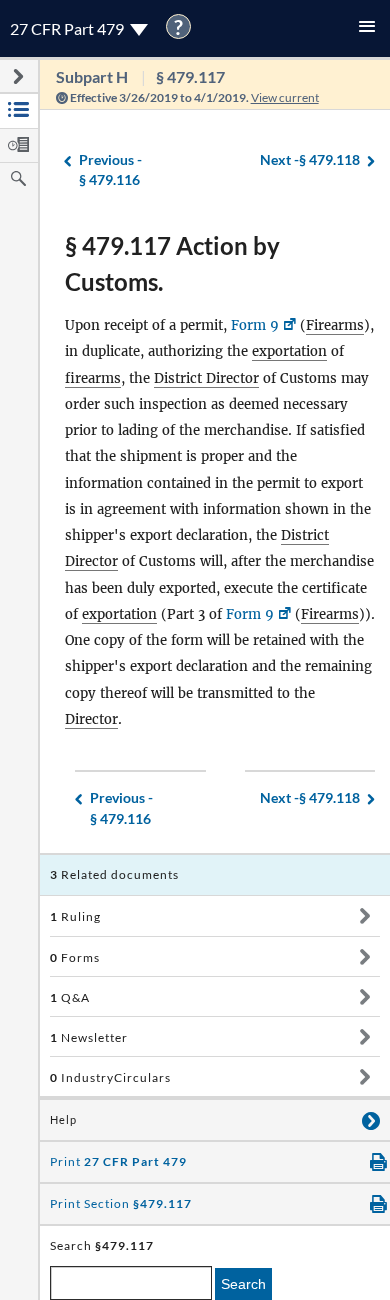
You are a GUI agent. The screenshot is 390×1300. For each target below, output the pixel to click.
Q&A (70, 997)
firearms (93, 378)
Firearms (335, 325)
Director (91, 719)
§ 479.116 (110, 170)
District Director (206, 378)
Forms (75, 957)
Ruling (75, 916)
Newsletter (89, 1037)
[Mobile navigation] (367, 28)
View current (285, 97)
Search (243, 1284)
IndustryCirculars (110, 1077)
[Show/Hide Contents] (364, 916)
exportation (289, 351)
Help (63, 1120)
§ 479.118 (310, 159)
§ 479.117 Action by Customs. (172, 263)
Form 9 (255, 325)
